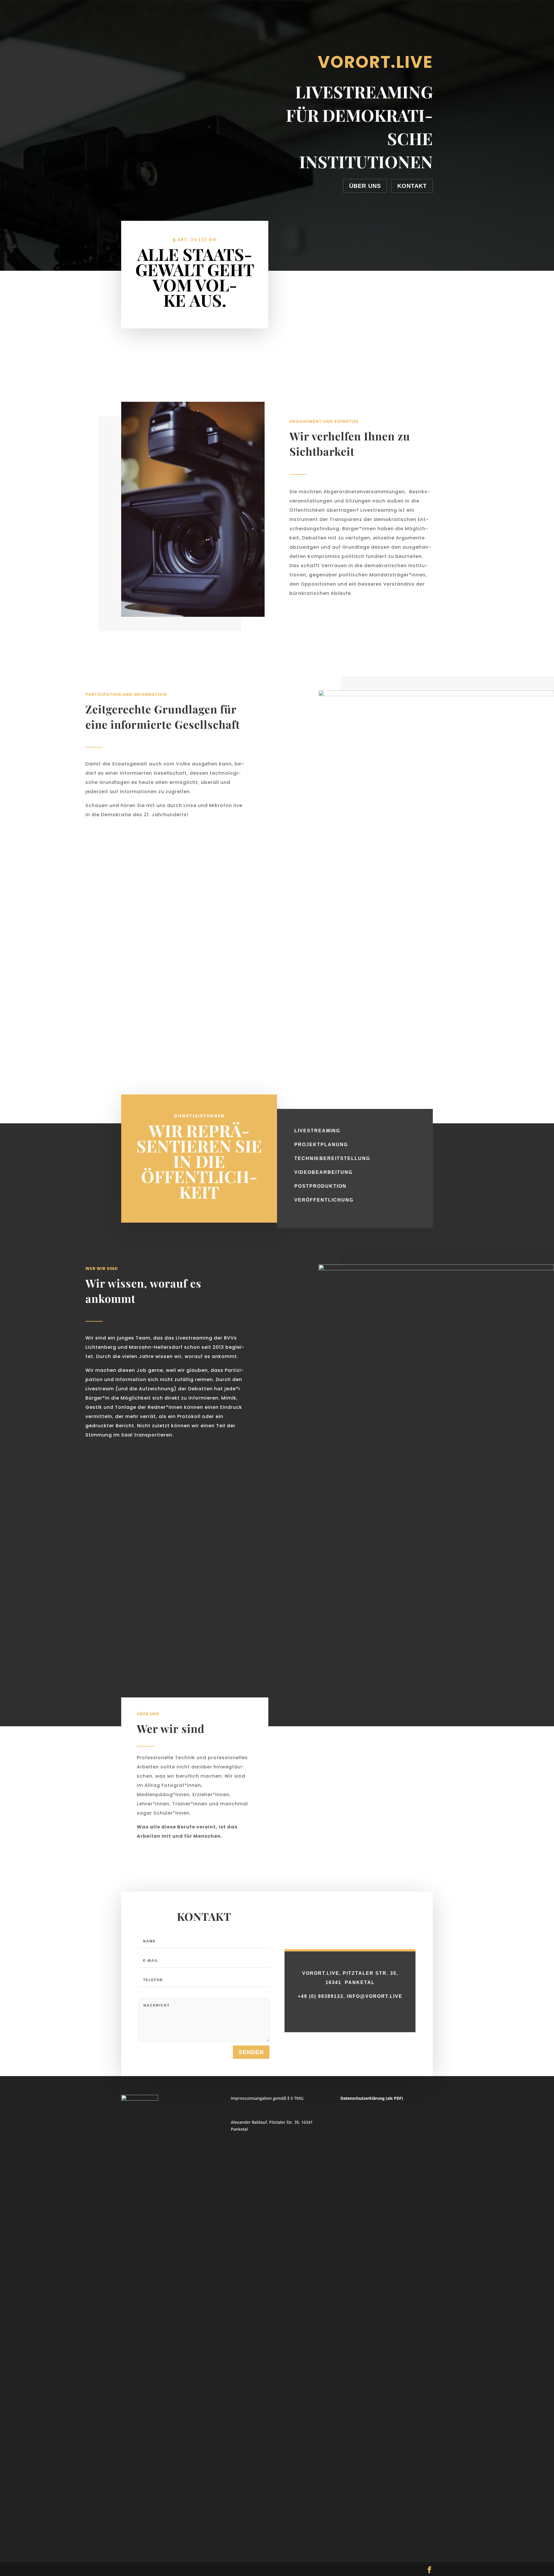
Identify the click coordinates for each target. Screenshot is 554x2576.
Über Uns (365, 186)
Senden (251, 2052)
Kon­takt (412, 186)
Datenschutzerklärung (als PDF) (372, 2098)
